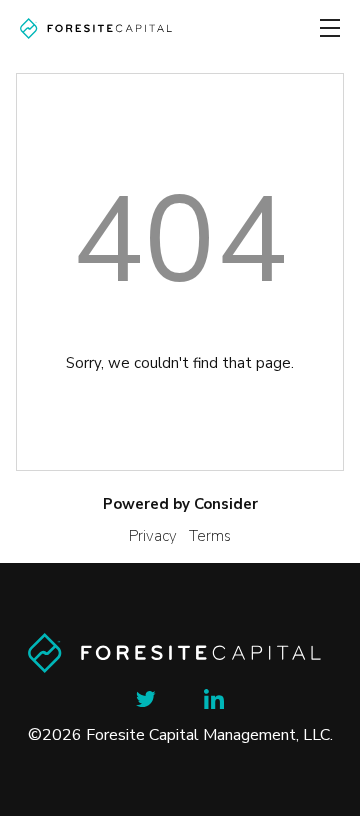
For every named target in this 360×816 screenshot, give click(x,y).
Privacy (153, 536)
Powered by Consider (180, 504)
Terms (210, 536)
